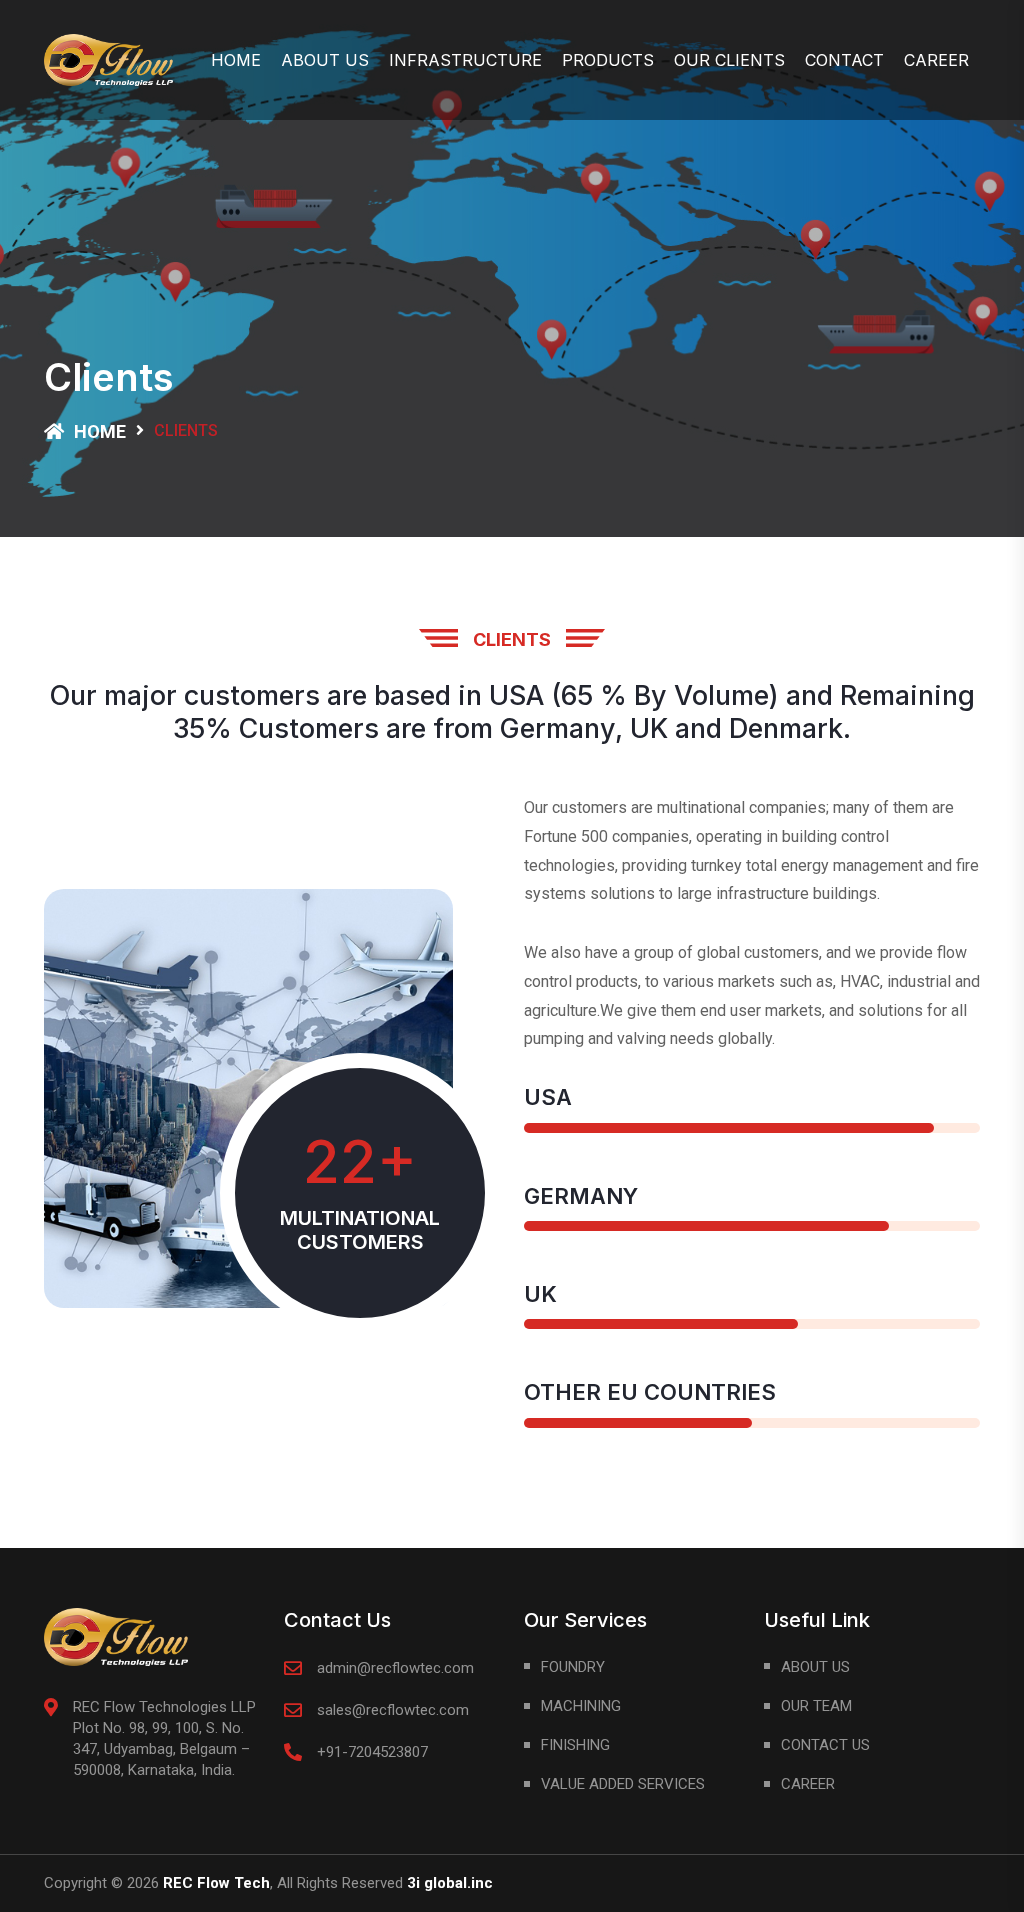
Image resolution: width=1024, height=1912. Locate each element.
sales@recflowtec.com (393, 1710)
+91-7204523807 (372, 1752)
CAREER (808, 1784)
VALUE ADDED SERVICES (623, 1784)
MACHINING (581, 1706)
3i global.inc (450, 1883)
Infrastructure (465, 60)
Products (608, 60)
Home (236, 60)
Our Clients (729, 60)
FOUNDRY (573, 1667)
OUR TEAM (816, 1706)
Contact (844, 60)
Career (936, 60)
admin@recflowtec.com (395, 1668)
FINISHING (575, 1745)
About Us (325, 60)
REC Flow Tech (216, 1883)
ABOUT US (815, 1667)
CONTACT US (825, 1745)
